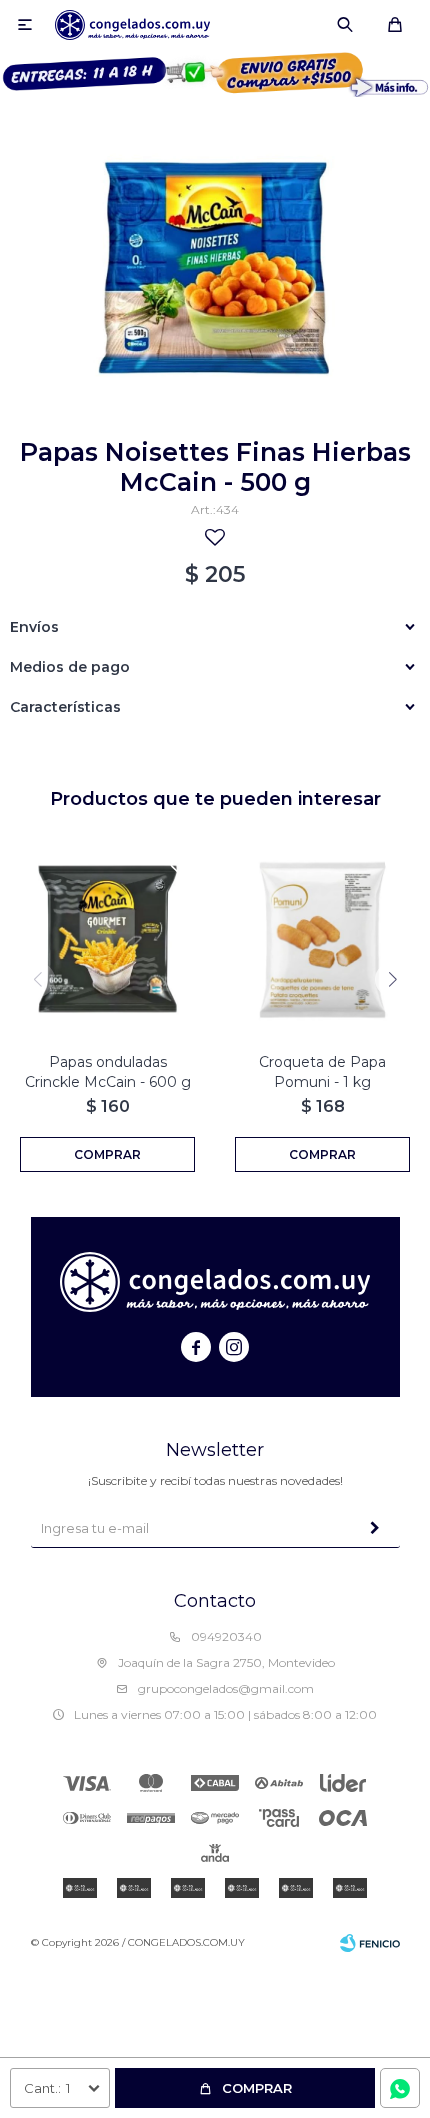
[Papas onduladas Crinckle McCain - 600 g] (107, 939)
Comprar (257, 2088)
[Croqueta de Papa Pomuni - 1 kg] (322, 939)
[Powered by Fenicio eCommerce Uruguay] (370, 1943)
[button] (345, 25)
